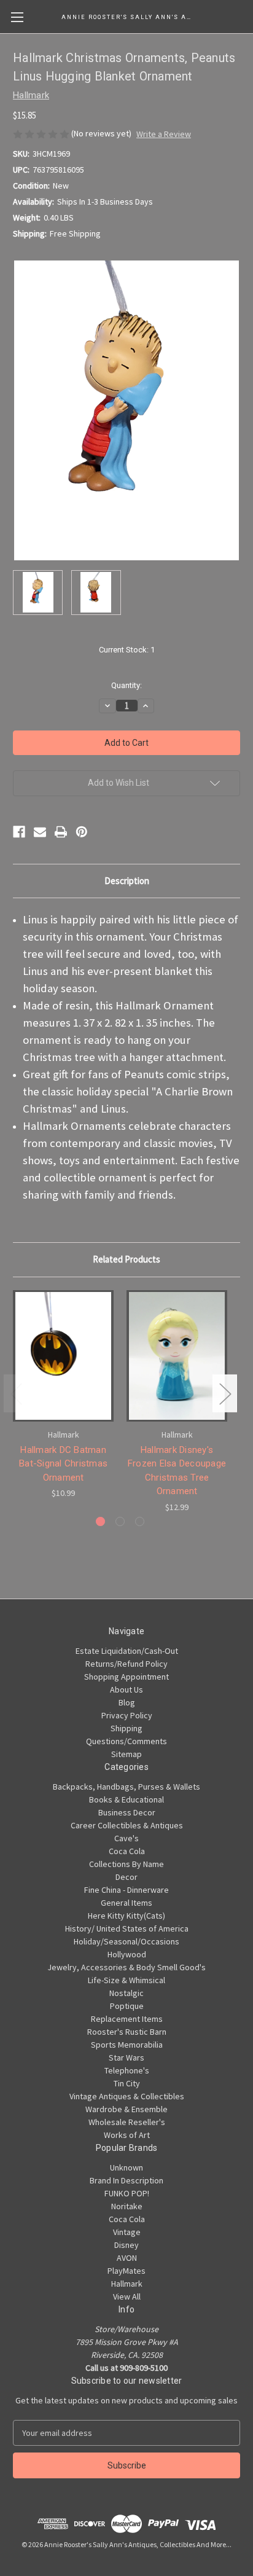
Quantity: (126, 685)
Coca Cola (127, 1851)
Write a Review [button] (164, 134)
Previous (16, 1394)
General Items (126, 1903)
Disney (126, 2245)
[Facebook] (19, 832)
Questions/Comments (126, 1741)
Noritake (127, 2206)
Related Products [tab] (126, 1259)
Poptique (127, 2006)
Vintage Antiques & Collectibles (127, 2096)
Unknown (126, 2167)
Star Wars (126, 2057)
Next (225, 1394)
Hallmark (127, 2284)
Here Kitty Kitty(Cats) (126, 1916)
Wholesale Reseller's (127, 2122)
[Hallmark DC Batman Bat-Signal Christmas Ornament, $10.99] (63, 1356)
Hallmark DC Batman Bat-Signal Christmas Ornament (63, 1464)
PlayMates (126, 2271)
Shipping (126, 1728)
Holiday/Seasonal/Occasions (126, 1941)
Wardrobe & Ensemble (126, 2109)
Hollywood (127, 1954)
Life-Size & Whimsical (126, 1980)
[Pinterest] (82, 832)
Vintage (127, 2232)
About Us (126, 1689)
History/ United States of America (127, 1928)
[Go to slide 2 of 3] (120, 1521)
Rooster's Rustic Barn (127, 2032)
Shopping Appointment (126, 1677)
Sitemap (126, 1754)
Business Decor (127, 1812)
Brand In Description (126, 2180)
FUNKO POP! (127, 2193)
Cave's (126, 1838)
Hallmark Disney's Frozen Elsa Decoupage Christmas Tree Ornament (177, 1471)
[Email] (40, 832)
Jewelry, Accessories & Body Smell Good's (126, 1967)
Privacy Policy (127, 1715)
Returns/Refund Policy (126, 1664)
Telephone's (127, 2070)
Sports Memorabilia (127, 2045)
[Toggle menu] (17, 17)
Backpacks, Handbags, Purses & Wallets (126, 1787)
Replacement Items (127, 2019)
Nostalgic (126, 1993)
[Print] (61, 832)
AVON (127, 2258)
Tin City (127, 2083)
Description (127, 881)
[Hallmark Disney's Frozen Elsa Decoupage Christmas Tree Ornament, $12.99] (177, 1356)
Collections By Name (126, 1864)
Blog (127, 1702)
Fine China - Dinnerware (126, 1890)
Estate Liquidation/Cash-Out (127, 1651)
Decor (126, 1877)
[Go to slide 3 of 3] (140, 1521)
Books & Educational (126, 1799)
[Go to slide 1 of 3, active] (100, 1521)
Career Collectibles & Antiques (127, 1825)
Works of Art (127, 2135)
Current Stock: (127, 650)
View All (127, 2296)
